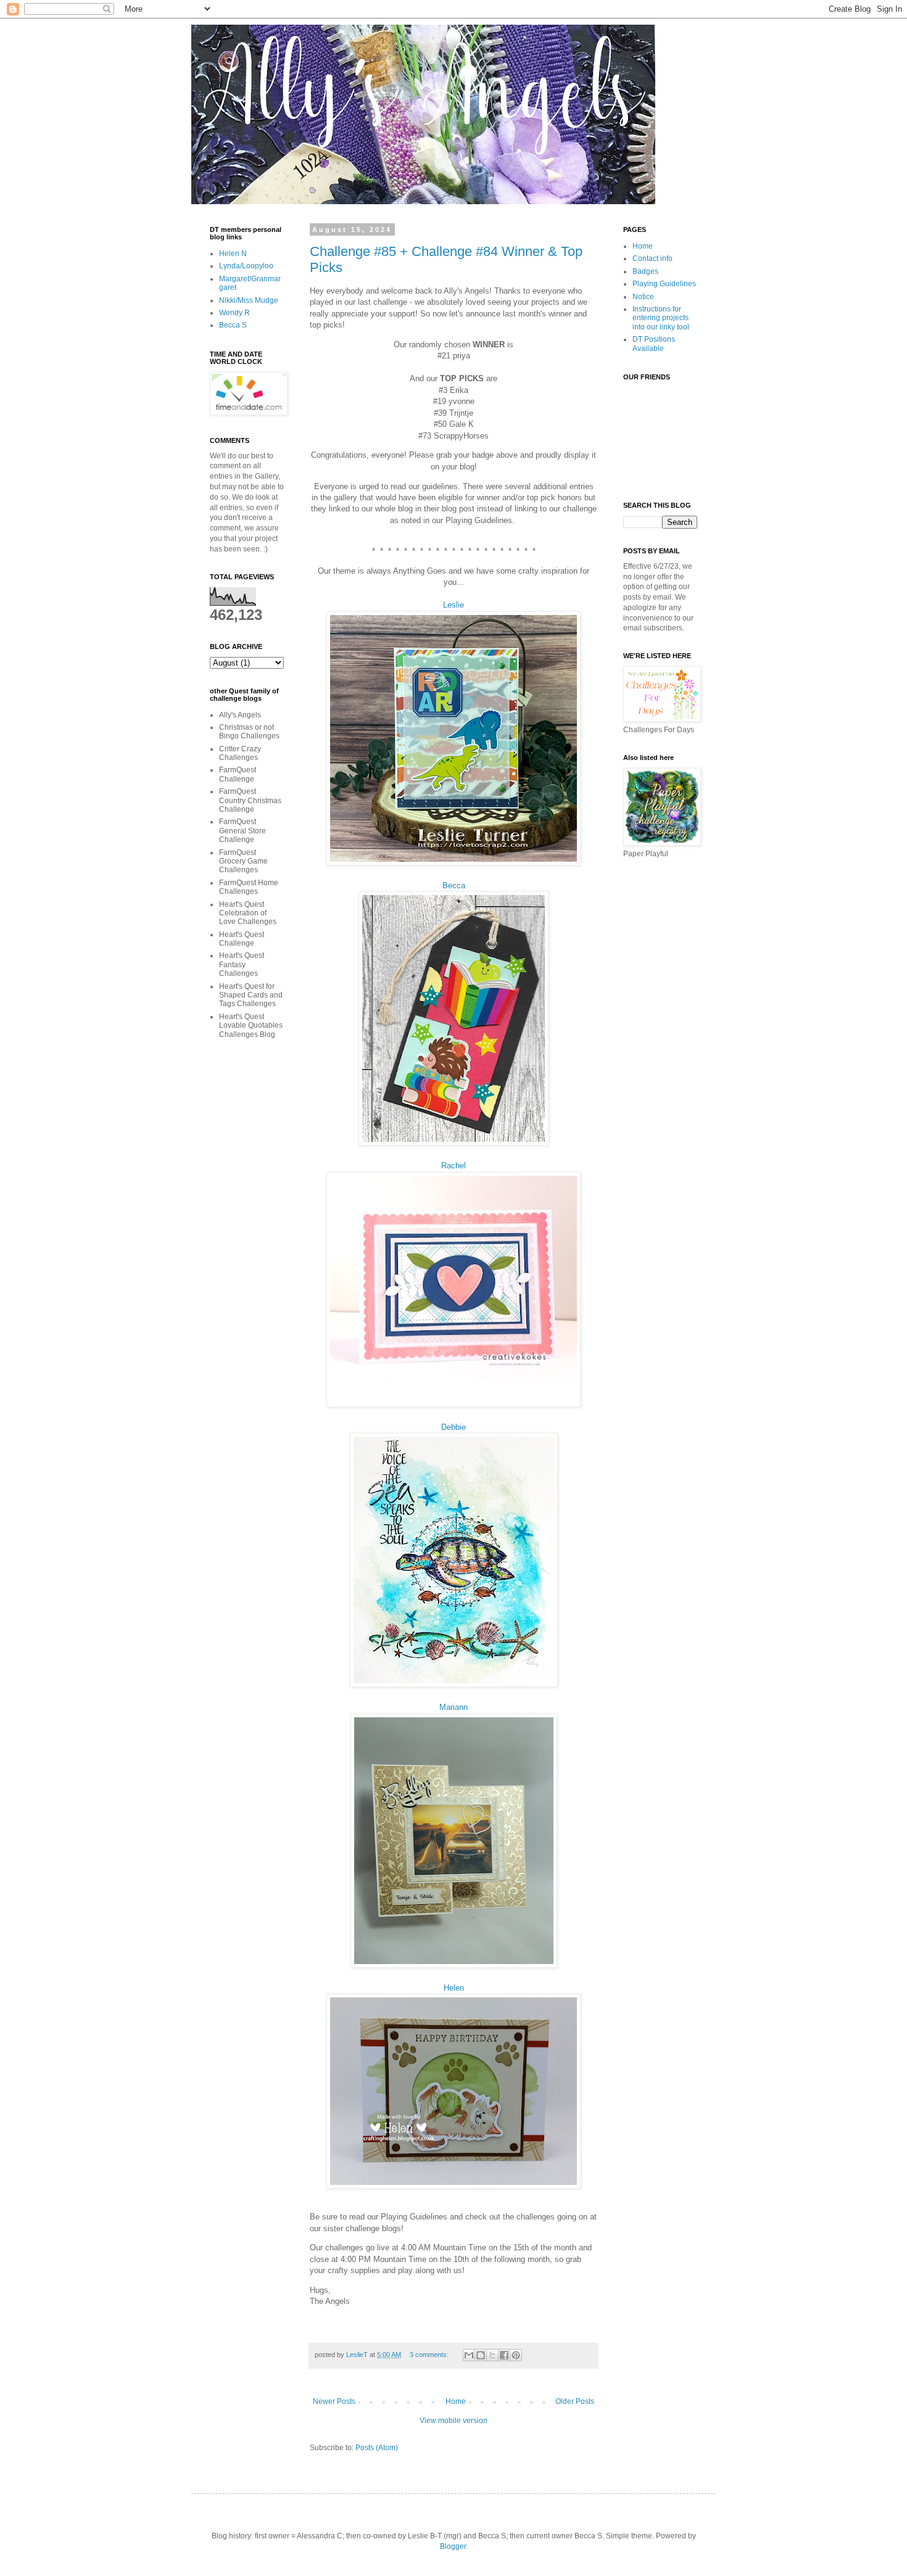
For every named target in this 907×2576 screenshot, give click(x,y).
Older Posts (575, 2401)
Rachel (453, 1166)
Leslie (453, 605)
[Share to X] (492, 2355)
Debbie (453, 1427)
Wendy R (234, 313)
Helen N (233, 254)
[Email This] (469, 2355)
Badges (645, 271)
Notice (643, 297)
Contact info (652, 258)
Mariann (453, 1707)
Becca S (233, 325)
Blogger (453, 2546)
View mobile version (453, 2421)
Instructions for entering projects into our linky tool (661, 318)
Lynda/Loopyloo (246, 266)
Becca (454, 885)
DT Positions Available (654, 344)
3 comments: (430, 2355)
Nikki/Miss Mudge (249, 300)
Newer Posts (334, 2401)
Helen (454, 1988)
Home (456, 2401)
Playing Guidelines (664, 284)
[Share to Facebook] (504, 2355)
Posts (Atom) (377, 2448)
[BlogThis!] (481, 2355)
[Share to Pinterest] (516, 2355)
